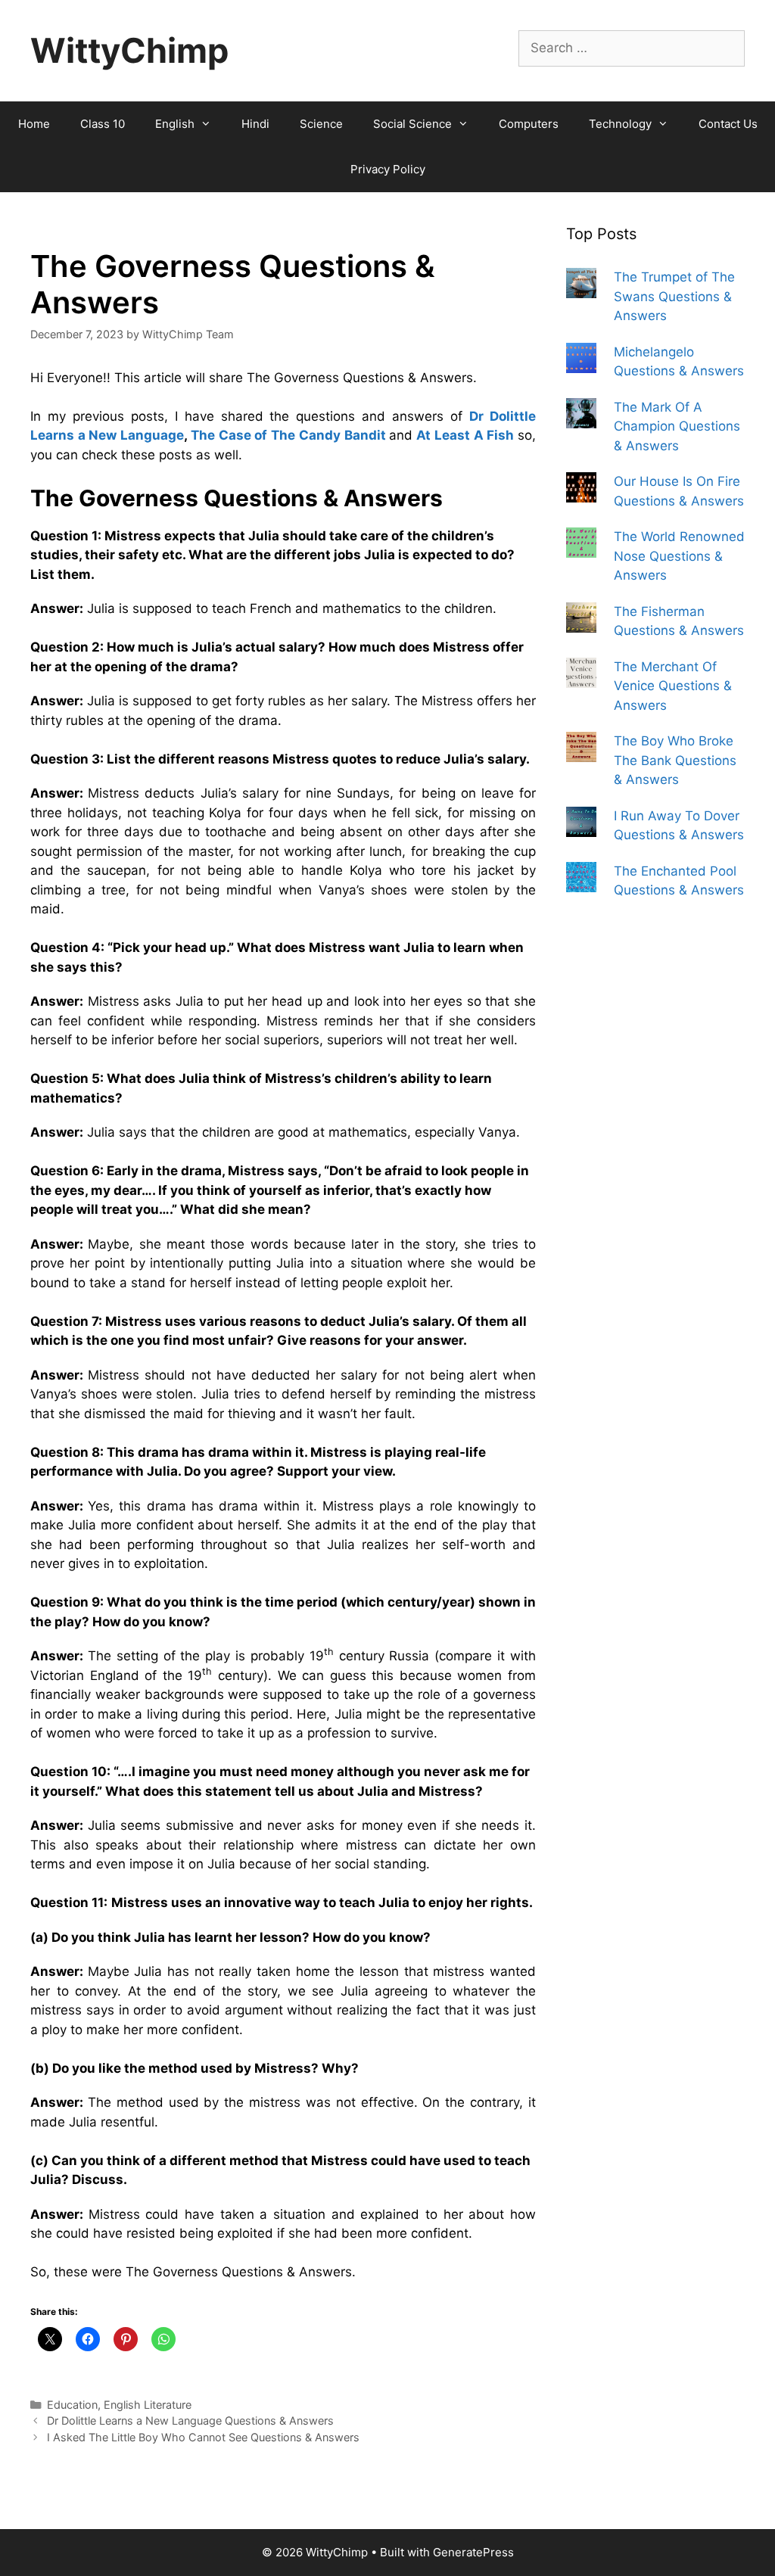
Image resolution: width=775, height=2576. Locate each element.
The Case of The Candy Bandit (288, 435)
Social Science (412, 124)
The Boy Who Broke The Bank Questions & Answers (675, 760)
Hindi (255, 124)
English (175, 124)
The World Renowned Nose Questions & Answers (679, 556)
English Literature (148, 2405)
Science (321, 124)
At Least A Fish (465, 435)
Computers (529, 124)
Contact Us (728, 124)
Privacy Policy (388, 169)
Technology (620, 124)
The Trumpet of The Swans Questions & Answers (674, 296)
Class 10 (103, 124)
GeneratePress (473, 2552)
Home (34, 124)
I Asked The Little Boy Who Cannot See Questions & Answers (203, 2437)
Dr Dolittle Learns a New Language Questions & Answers (190, 2420)
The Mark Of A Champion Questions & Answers (677, 426)
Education (72, 2405)
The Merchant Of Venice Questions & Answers (673, 686)
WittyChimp (129, 50)
